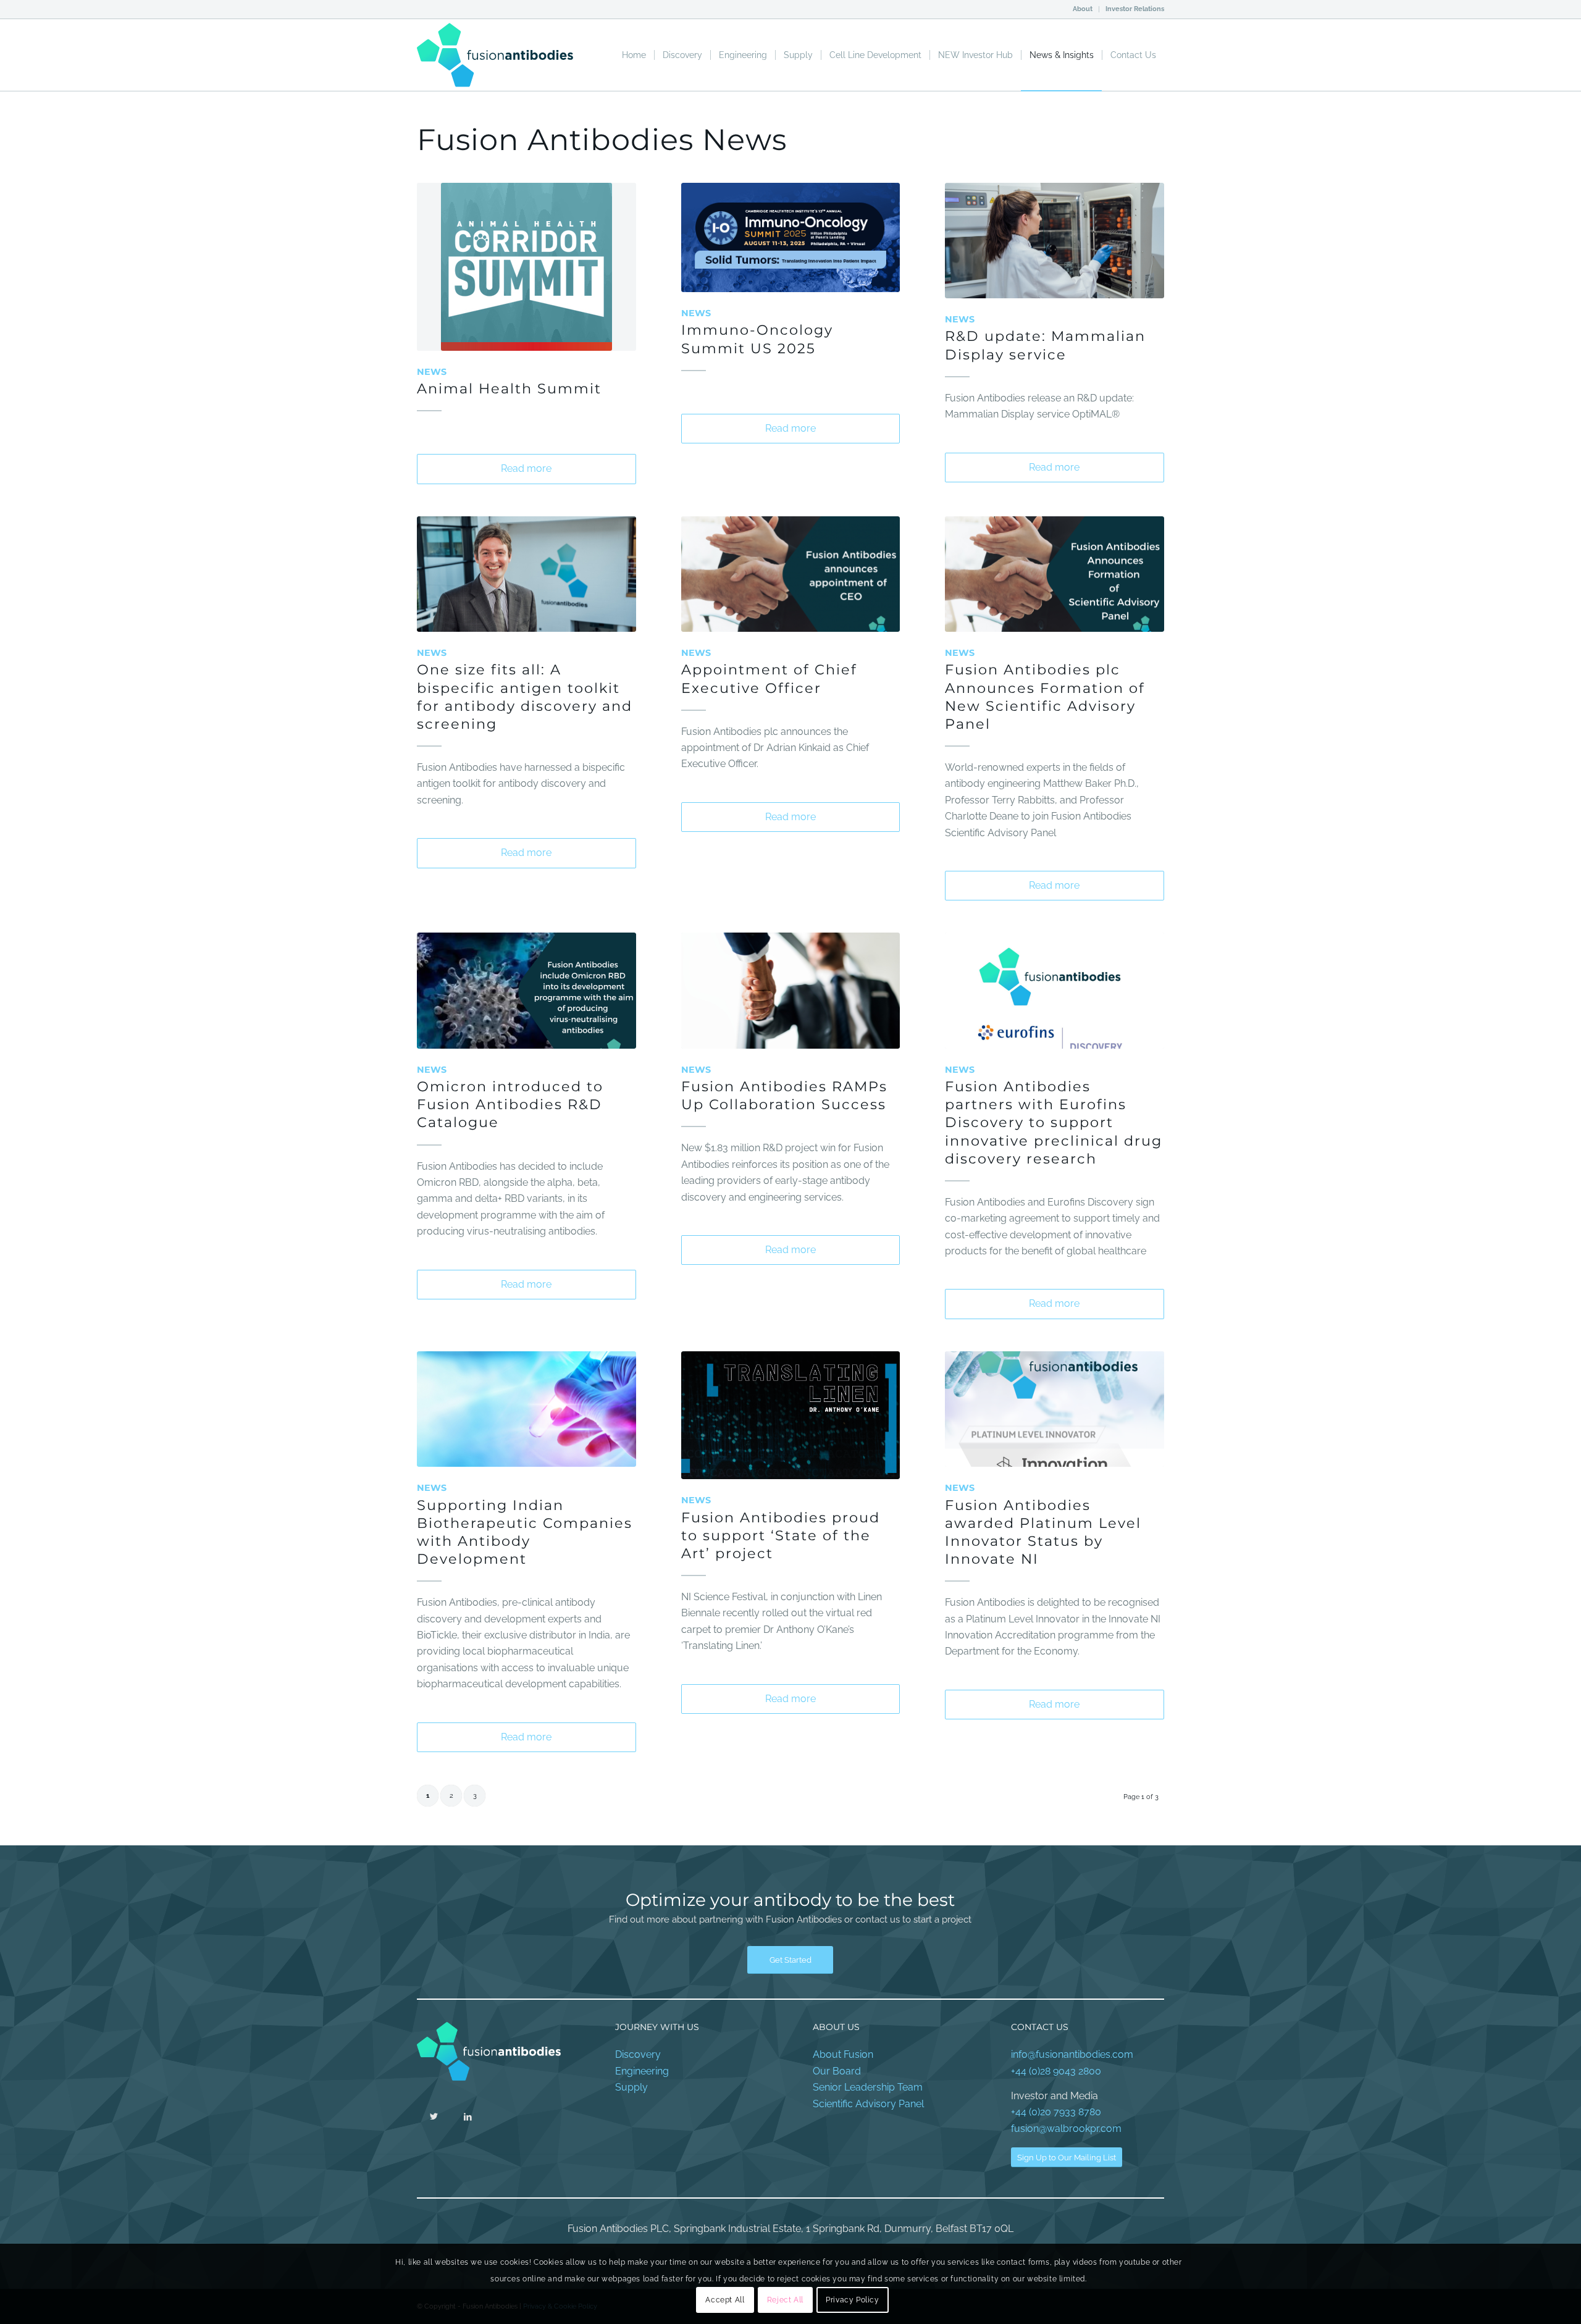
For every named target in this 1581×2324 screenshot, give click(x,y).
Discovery (638, 2054)
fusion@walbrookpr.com (1066, 2129)
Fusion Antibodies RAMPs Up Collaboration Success (784, 1095)
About (1083, 9)
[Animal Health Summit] (526, 267)
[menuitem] (1083, 9)
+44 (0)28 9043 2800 (1056, 2071)
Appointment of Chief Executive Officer (769, 678)
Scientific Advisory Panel (868, 2104)
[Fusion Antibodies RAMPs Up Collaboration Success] (791, 990)
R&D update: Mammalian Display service (1045, 345)
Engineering (642, 2071)
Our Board (837, 2071)
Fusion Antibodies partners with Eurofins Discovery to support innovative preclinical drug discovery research (1054, 1122)
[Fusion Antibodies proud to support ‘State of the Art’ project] (791, 1415)
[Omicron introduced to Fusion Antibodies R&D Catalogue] (526, 990)
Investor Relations (1135, 9)
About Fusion (843, 2054)
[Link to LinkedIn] (468, 2116)
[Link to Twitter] (434, 2116)
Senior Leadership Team (868, 2087)
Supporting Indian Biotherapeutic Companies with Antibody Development (525, 1532)
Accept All (725, 2300)
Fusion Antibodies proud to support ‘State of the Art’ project (781, 1535)
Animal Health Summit (509, 388)
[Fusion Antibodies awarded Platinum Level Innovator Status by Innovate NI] (1055, 1409)
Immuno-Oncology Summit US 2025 (757, 339)
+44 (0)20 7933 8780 (1056, 2112)
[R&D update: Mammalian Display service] (1055, 241)
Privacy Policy (852, 2300)
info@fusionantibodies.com (1072, 2054)
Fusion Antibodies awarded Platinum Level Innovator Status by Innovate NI (1043, 1532)
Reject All (785, 2300)
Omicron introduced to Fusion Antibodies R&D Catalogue (510, 1104)
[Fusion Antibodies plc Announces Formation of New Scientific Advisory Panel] (1055, 574)
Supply (631, 2087)
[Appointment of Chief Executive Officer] (791, 574)
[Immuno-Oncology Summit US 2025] (791, 237)
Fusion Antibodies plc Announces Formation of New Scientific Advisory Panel (1045, 696)
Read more (526, 468)
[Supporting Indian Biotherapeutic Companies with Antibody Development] (526, 1409)
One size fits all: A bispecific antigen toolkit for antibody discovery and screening (525, 696)
